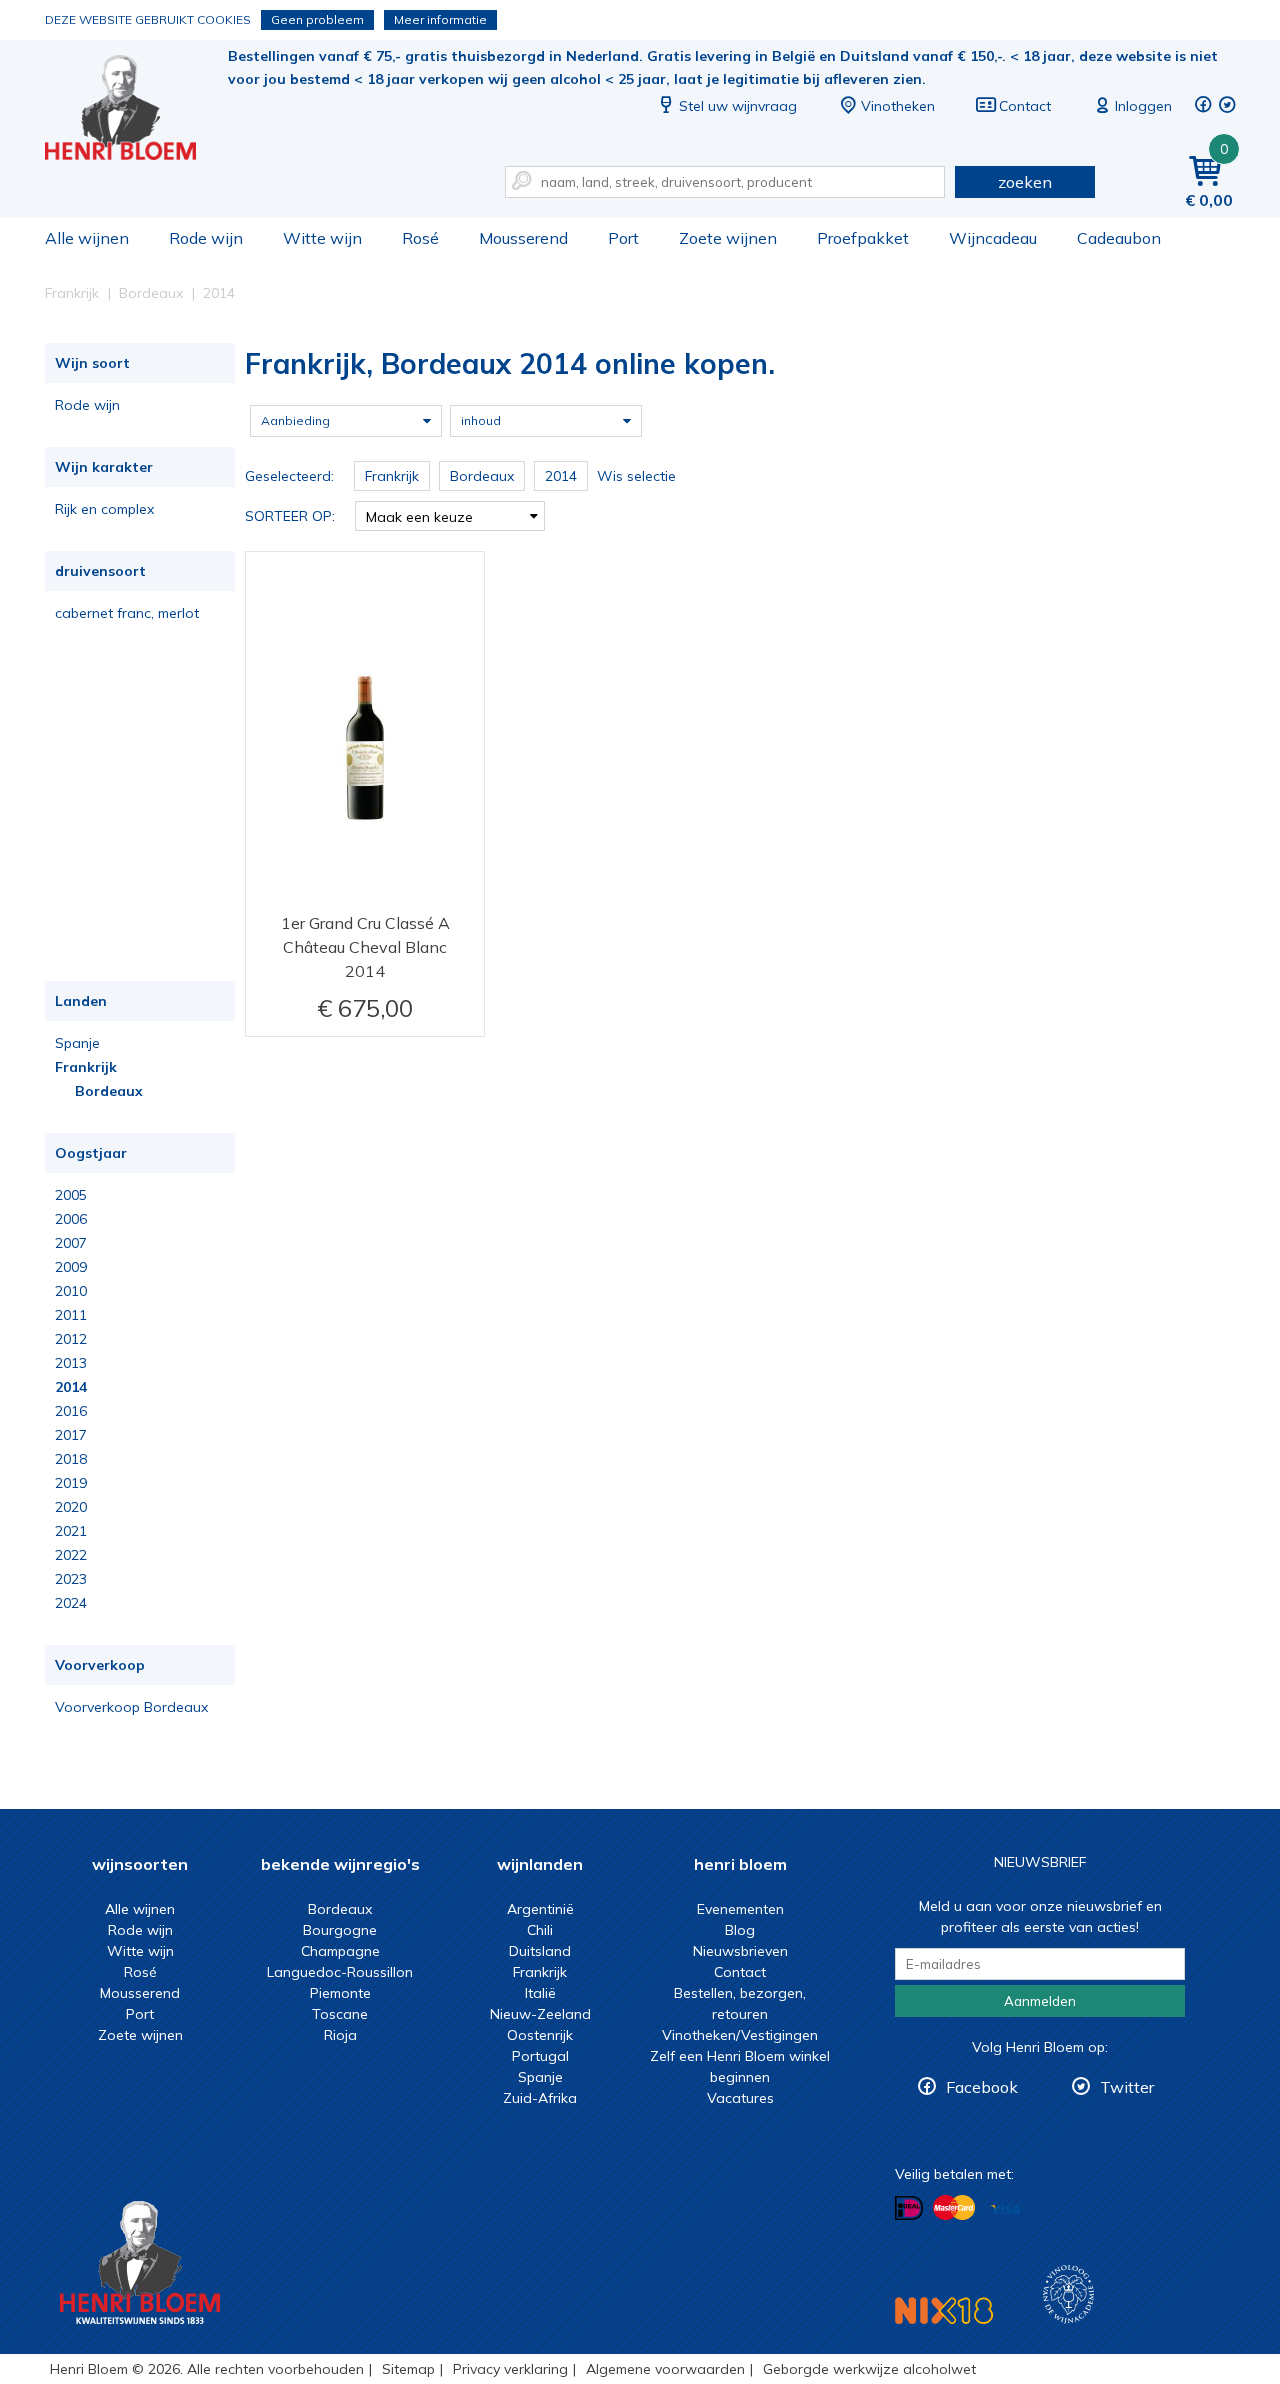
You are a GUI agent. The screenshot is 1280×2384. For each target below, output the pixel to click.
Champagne (340, 1951)
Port (623, 238)
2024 (71, 1603)
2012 (71, 1339)
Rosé (420, 238)
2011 (71, 1315)
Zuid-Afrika (540, 2098)
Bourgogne (340, 1930)
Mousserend (523, 238)
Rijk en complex (104, 509)
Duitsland (540, 1951)
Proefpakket (863, 238)
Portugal (540, 2056)
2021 (71, 1531)
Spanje (77, 1043)
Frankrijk (86, 1067)
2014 (71, 1387)
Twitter (1127, 2087)
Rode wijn (206, 238)
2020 (71, 1507)
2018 (71, 1459)
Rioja (340, 2035)
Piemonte (340, 1993)
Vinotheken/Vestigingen (740, 2035)
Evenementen (740, 1909)
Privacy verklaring (510, 2369)
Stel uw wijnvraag (738, 106)
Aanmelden (1040, 2001)
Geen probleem (317, 19)
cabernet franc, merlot (127, 613)
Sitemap (408, 2369)
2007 (71, 1243)
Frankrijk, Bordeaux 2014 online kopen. (134, 110)
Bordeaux (109, 1091)
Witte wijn (322, 238)
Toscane (340, 2014)
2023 (71, 1579)
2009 (71, 1267)
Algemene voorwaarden (665, 2369)
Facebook (982, 2087)
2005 (71, 1195)
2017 (71, 1435)
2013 (71, 1363)
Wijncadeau (993, 238)
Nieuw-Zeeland (540, 2014)
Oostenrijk (540, 2035)
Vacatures (740, 2098)
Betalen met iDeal (909, 2208)
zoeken (1025, 182)
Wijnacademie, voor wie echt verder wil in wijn (1068, 2294)
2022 (71, 1555)
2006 (71, 1219)
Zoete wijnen (728, 238)
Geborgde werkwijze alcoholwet (869, 2369)
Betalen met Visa (1005, 2209)
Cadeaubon (1119, 238)
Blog (740, 1930)
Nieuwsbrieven (740, 1951)
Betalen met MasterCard (954, 2208)
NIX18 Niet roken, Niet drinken (944, 2310)
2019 (71, 1483)
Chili (540, 1930)
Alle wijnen (87, 238)
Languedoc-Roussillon (340, 1972)
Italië (540, 1993)
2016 (71, 1411)
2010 (71, 1291)
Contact (1025, 106)
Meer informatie (440, 19)
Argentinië (540, 1909)
